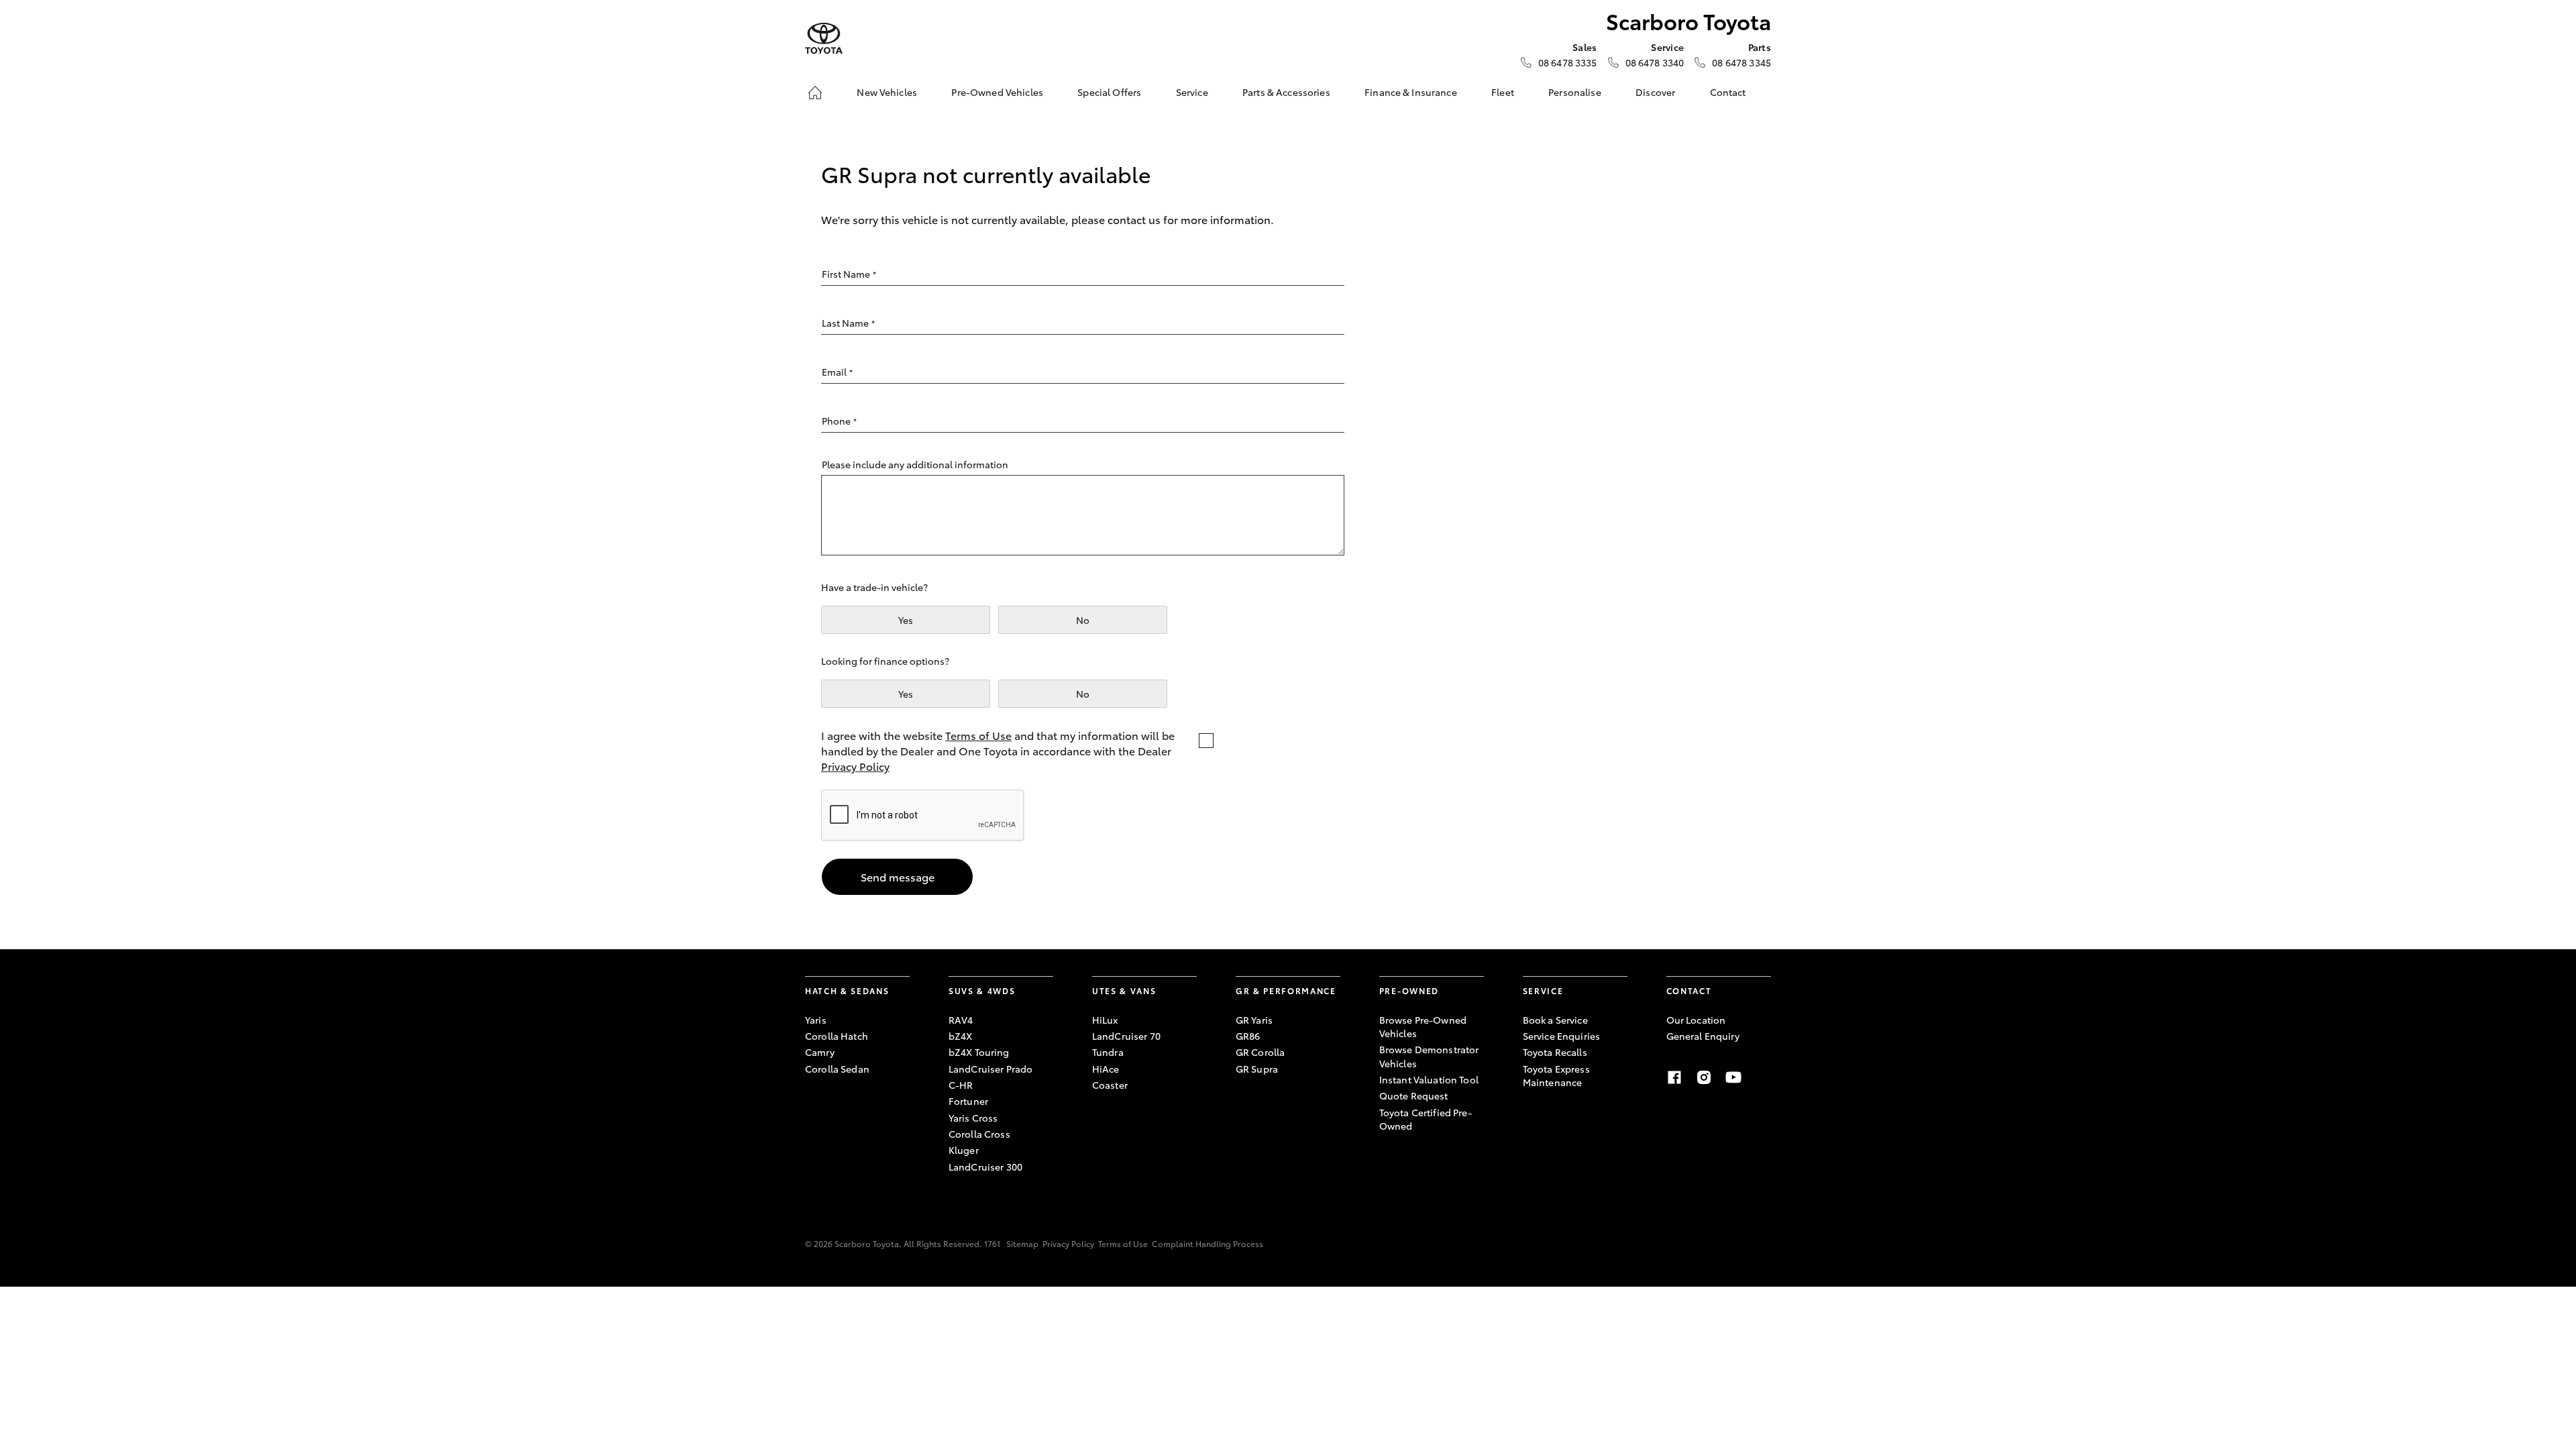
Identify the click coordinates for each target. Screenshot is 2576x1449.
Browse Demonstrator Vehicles (1429, 1056)
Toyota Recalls (1555, 1052)
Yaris (816, 1020)
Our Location (1696, 1020)
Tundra (1108, 1052)
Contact (1728, 92)
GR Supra (1257, 1069)
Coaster (1110, 1085)
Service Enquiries (1561, 1036)
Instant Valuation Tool (1429, 1079)
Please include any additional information (915, 464)
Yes (906, 620)
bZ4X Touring (979, 1052)
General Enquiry (1703, 1036)
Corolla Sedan (837, 1069)
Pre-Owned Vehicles (997, 92)
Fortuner (968, 1101)
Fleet (1503, 92)
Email (837, 372)
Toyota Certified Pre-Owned (1426, 1119)
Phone (839, 421)
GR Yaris (1254, 1020)
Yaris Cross (973, 1118)
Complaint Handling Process (1207, 1243)
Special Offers (1109, 92)
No (1083, 620)
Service (1192, 92)
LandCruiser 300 (985, 1167)
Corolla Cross (979, 1134)
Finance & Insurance (1411, 92)
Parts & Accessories (1286, 92)
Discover (1655, 92)
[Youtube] (1733, 1077)
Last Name (848, 323)
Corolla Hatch (837, 1036)
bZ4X (961, 1036)
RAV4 (961, 1020)
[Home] (815, 93)
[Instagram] (1704, 1077)
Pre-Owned (1409, 990)
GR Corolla (1260, 1052)
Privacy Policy (855, 766)
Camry (820, 1052)
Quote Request (1414, 1095)
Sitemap (1022, 1243)
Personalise (1575, 92)
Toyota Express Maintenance (1556, 1075)
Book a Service (1555, 1020)
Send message (898, 876)
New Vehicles (887, 92)
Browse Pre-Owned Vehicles (1423, 1026)
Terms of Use (978, 735)
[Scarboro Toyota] (824, 39)
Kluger (964, 1150)
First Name (849, 274)
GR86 (1248, 1036)
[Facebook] (1674, 1077)
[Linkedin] (1763, 1077)
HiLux (1105, 1020)
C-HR (961, 1085)
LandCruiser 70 (1126, 1036)
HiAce (1106, 1069)
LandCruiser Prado (990, 1069)
